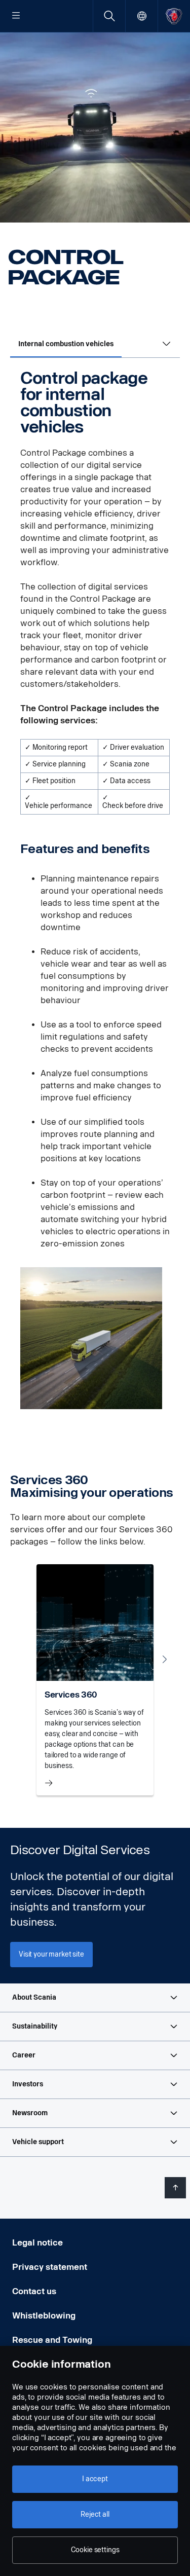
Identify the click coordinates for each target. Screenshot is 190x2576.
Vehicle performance (59, 806)
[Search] (109, 16)
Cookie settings (95, 2550)
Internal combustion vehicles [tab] (66, 344)
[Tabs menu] (167, 345)
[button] (95, 1998)
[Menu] (16, 16)
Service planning (59, 764)
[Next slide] (165, 1659)
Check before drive (133, 806)
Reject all (95, 2514)
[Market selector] (142, 16)
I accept (95, 2479)
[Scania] (174, 16)
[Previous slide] (25, 1659)
